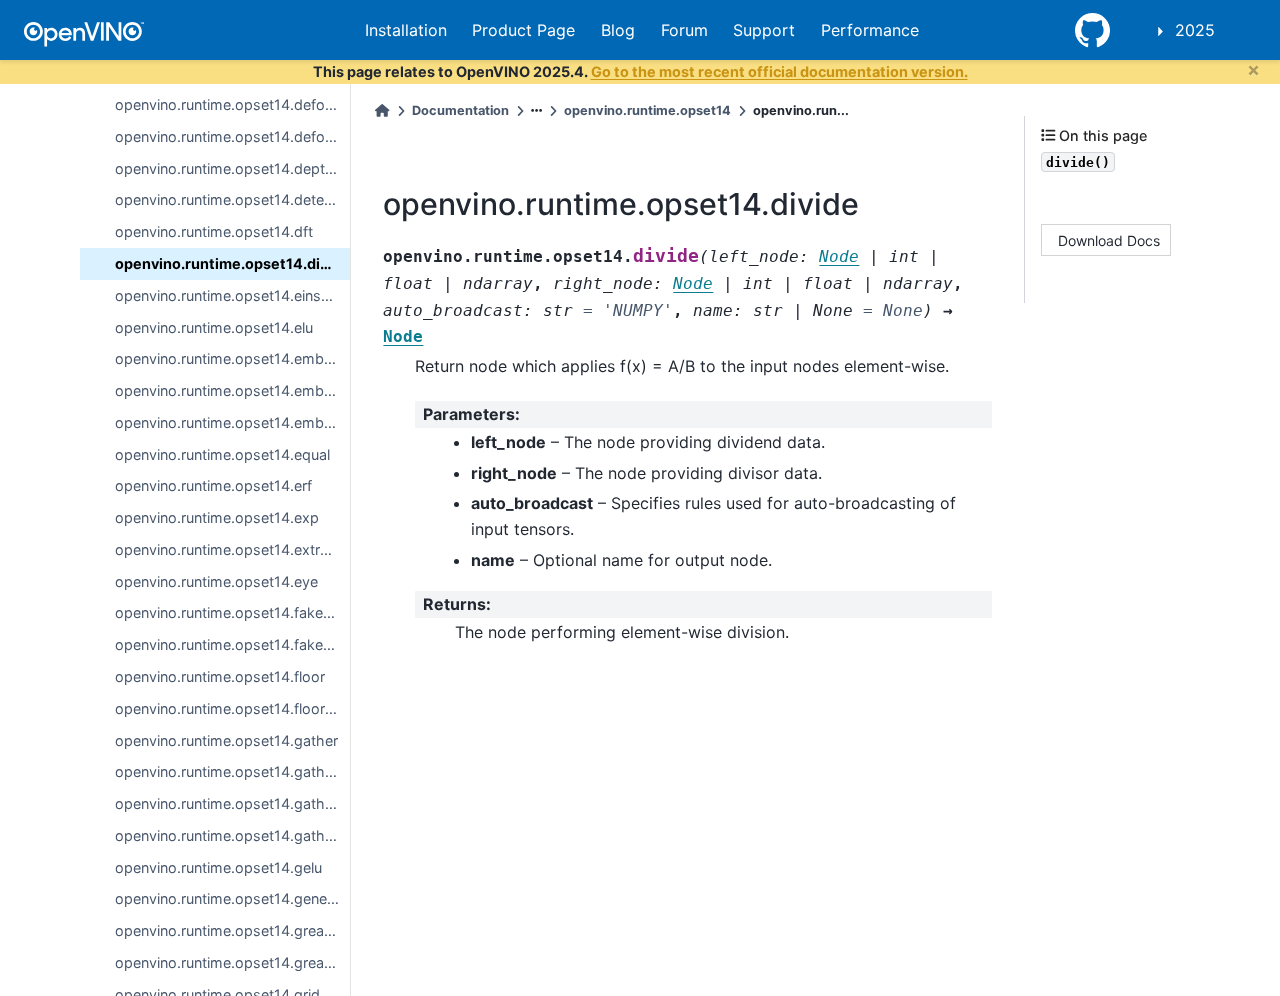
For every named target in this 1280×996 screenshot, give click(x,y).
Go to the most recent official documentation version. (779, 71)
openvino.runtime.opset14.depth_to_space (232, 168)
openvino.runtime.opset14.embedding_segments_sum (232, 422)
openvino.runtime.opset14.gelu (218, 867)
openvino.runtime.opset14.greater (228, 930)
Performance (870, 30)
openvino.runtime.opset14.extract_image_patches (232, 549)
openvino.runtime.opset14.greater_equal (232, 962)
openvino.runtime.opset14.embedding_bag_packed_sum (232, 390)
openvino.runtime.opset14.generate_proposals (232, 898)
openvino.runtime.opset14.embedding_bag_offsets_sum (232, 358)
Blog (618, 30)
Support (764, 30)
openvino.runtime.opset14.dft (214, 231)
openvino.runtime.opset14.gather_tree (232, 835)
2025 (1195, 30)
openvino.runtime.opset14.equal (222, 454)
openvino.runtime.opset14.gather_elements (232, 771)
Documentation (460, 110)
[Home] (382, 110)
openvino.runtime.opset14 (647, 110)
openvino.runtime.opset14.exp (217, 517)
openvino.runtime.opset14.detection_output (232, 199)
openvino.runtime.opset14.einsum (228, 295)
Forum (684, 30)
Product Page (523, 30)
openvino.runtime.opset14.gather (226, 740)
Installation (406, 30)
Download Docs (1109, 239)
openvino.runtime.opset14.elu (214, 327)
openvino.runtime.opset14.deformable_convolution (232, 104)
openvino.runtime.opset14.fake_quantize (232, 644)
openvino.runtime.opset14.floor (220, 676)
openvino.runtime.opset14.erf (213, 485)
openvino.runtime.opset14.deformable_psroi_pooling (232, 136)
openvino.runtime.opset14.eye (216, 581)
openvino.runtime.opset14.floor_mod (232, 708)
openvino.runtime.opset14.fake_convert (232, 612)
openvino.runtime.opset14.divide (232, 263)
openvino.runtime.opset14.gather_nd (232, 803)
